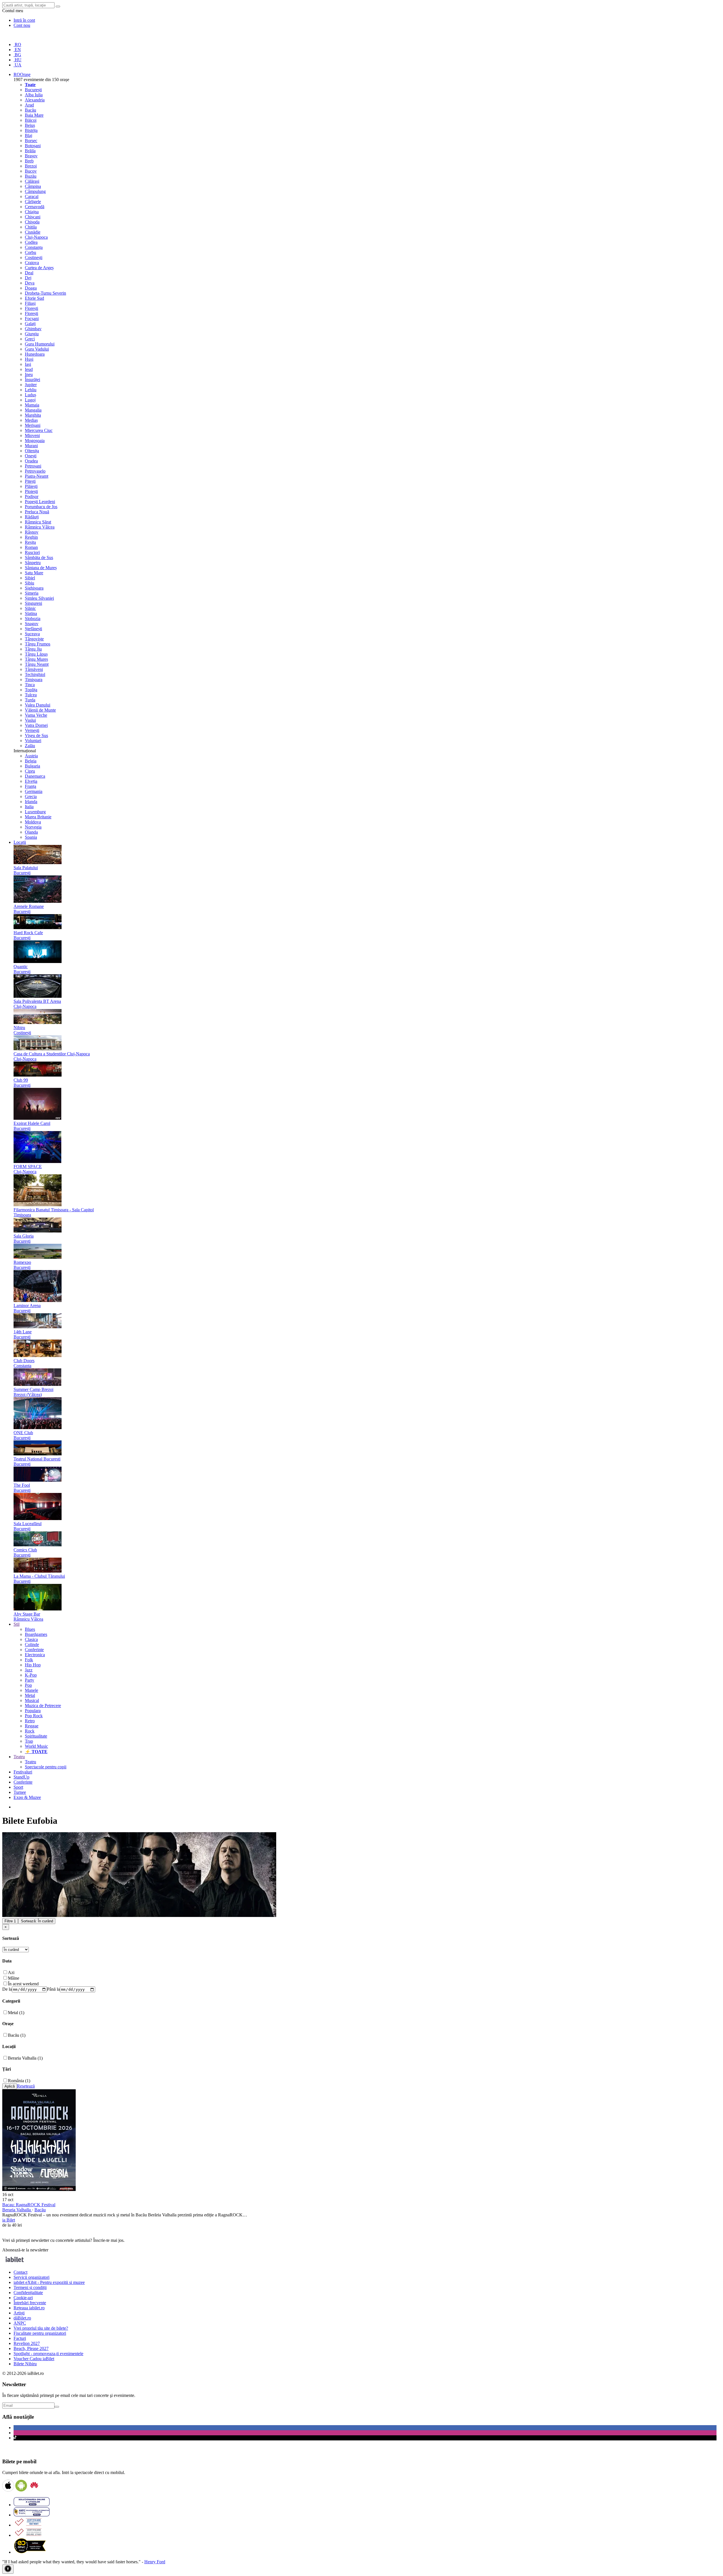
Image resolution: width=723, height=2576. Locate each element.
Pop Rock (34, 1716)
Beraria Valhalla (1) (25, 2058)
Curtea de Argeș (39, 268)
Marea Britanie (38, 817)
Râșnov (32, 532)
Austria (31, 756)
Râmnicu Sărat (38, 522)
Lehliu (31, 390)
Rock (30, 1731)
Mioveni (32, 435)
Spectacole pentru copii (46, 1767)
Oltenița (32, 451)
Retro (30, 1721)
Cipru (30, 771)
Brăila (30, 151)
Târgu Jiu (33, 649)
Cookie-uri (23, 2298)
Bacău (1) (17, 2035)
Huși (29, 359)
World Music (36, 1746)
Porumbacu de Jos (41, 507)
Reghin (31, 537)
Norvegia (33, 827)
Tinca (30, 685)
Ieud (29, 369)
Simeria (32, 593)
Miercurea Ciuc (39, 430)
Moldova (33, 822)
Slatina (31, 613)
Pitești (30, 481)
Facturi (20, 2338)
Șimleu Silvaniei (39, 598)
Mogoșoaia (35, 441)
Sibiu (30, 583)
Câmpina (33, 186)
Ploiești (31, 491)
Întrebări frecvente (30, 2303)
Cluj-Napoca (36, 237)
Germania (34, 791)
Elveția (31, 781)
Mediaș (31, 420)
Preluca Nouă (37, 512)
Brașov (31, 156)
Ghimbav (33, 329)
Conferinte (34, 1650)
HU (18, 60)
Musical (32, 1700)
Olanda (31, 832)
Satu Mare (34, 573)
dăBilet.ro (22, 2318)
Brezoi (31, 166)
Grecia (31, 796)
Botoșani (33, 146)
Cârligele (33, 202)
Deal (29, 273)
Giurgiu (32, 334)
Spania (31, 837)
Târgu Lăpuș (36, 654)
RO (17, 44)
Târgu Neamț (37, 664)
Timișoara (34, 680)
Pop (28, 1685)
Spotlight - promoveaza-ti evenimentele (48, 2354)
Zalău (30, 746)
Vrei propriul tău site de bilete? (41, 2328)
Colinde (32, 1644)
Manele (31, 1690)
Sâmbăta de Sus (39, 557)
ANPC (20, 2323)
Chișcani (33, 217)
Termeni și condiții (30, 2287)
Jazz (29, 1670)
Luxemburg (35, 812)
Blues (30, 1629)
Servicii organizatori (31, 2277)
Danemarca (35, 776)
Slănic (30, 608)
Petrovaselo (35, 471)
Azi (11, 1972)
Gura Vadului (37, 349)
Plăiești (31, 486)
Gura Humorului (40, 344)
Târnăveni (34, 669)
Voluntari (33, 741)
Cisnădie (33, 232)
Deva (30, 283)
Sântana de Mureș (41, 568)
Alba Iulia (34, 95)
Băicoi (31, 120)
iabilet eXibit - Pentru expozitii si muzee (49, 2282)
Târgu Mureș (36, 659)
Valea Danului (38, 705)
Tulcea (31, 695)
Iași (28, 364)
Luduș (31, 395)
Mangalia (33, 410)
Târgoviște (34, 639)
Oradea (31, 461)
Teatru (31, 1762)
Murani (31, 446)
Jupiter (31, 385)
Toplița (31, 690)
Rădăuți (32, 517)
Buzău (31, 176)
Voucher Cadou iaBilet (34, 2359)
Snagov (32, 624)
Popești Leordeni (40, 502)
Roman (31, 547)
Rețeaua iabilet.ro (29, 2308)
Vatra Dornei (36, 725)
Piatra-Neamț (37, 476)
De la (7, 1989)
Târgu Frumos (38, 644)
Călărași (32, 181)
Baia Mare (34, 115)
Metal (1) (16, 2013)
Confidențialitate (28, 2293)
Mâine (14, 1978)
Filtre (10, 1921)
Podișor (32, 496)
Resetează (26, 2086)
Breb (29, 161)
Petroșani (33, 466)
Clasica (31, 1639)
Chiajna (32, 212)
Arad (29, 105)
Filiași (30, 303)
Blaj (29, 135)
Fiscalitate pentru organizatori (40, 2333)
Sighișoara (34, 588)
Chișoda (32, 222)
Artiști (19, 2313)
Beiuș (30, 125)
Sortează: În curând (37, 1921)
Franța (31, 786)
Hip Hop (33, 1665)
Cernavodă (35, 207)
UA (18, 65)
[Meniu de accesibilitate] (8, 2569)
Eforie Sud (34, 298)
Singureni (33, 603)
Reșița (30, 542)
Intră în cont (24, 20)
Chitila (31, 227)
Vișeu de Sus (36, 735)
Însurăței (32, 380)
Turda (30, 700)
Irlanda (31, 802)
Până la (53, 1989)
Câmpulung (35, 191)
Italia (29, 807)
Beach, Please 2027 (31, 2348)
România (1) (19, 2081)
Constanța (34, 247)
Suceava (32, 634)
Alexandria (35, 100)
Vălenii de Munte (40, 710)
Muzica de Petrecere (43, 1706)
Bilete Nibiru (25, 2364)
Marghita (33, 415)
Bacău (31, 110)
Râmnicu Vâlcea (40, 527)
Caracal (32, 196)
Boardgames (36, 1634)
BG (17, 55)
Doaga (31, 288)
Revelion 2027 (27, 2343)
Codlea (31, 242)
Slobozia (33, 619)
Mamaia (32, 405)
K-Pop (31, 1675)
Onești (31, 456)
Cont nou (22, 25)
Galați (30, 324)
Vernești (32, 730)
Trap (29, 1741)
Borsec (31, 141)
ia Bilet (9, 2220)
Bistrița (31, 130)
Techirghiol (35, 674)
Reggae (32, 1726)
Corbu (31, 252)
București (33, 90)
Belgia (31, 761)
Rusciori (32, 552)
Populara (33, 1711)
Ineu (29, 374)
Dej (28, 278)
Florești (31, 308)
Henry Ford (155, 2562)
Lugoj (30, 400)
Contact (20, 2272)
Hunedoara (35, 354)
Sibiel (30, 578)
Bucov (31, 171)
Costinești (34, 257)
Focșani (32, 319)
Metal (30, 1695)
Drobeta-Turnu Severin (45, 293)
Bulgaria (32, 766)
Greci (30, 339)
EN (17, 50)
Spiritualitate (36, 1736)
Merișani (33, 425)
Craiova (32, 263)
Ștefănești (33, 629)
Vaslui (30, 720)
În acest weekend (23, 1984)
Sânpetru (33, 563)
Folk (29, 1660)
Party (30, 1680)
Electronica (35, 1655)
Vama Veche (36, 715)
